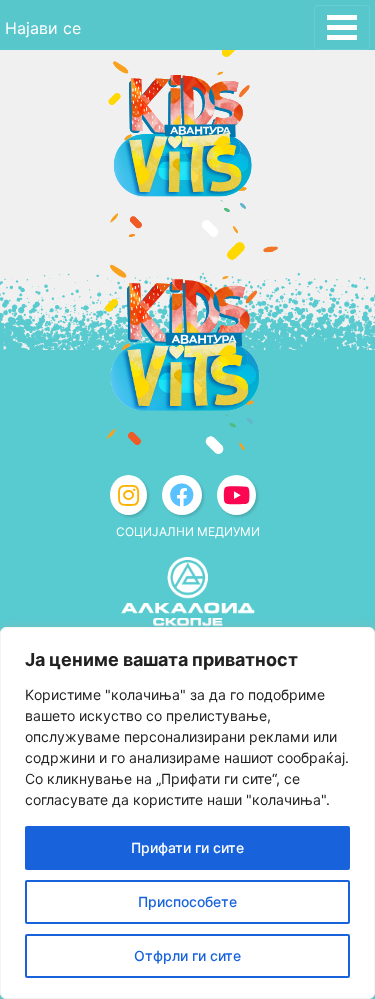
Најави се (43, 28)
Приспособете (187, 901)
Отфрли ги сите (187, 955)
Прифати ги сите (187, 847)
